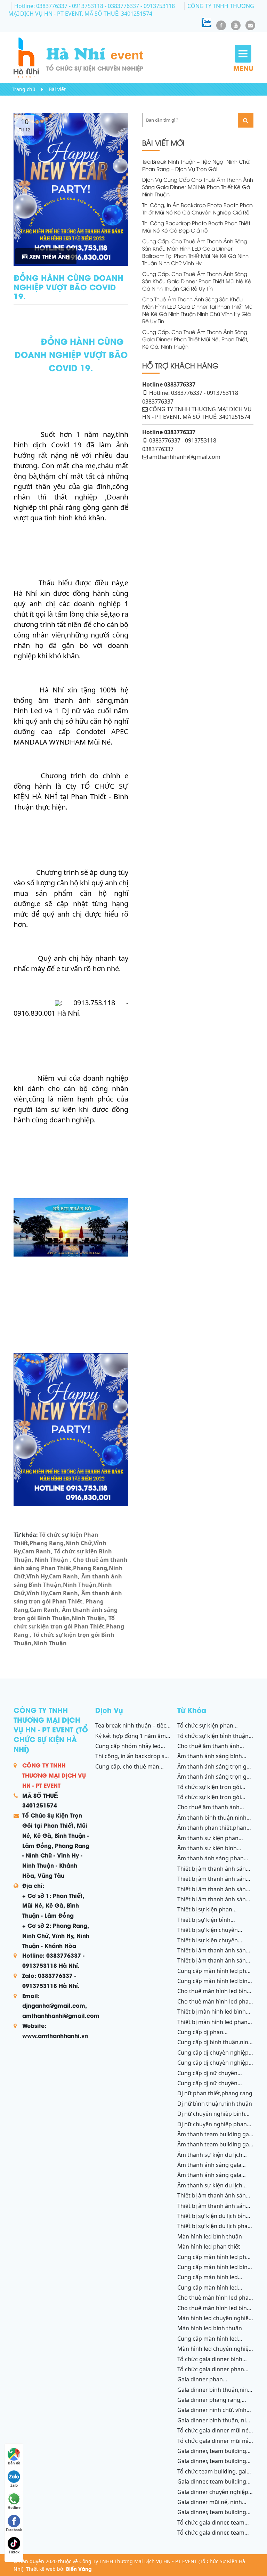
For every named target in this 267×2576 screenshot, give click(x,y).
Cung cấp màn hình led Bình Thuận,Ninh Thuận (214, 1985)
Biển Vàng (79, 2569)
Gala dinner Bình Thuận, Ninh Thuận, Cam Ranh (215, 2424)
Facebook (14, 2530)
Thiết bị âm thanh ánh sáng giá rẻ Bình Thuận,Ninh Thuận (215, 1883)
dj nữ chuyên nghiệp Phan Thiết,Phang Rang (212, 2128)
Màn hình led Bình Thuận (210, 2236)
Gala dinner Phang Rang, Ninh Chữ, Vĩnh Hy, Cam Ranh (213, 2404)
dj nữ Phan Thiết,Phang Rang (215, 2093)
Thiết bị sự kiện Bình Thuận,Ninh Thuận (204, 1924)
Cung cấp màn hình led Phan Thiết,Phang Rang (215, 1975)
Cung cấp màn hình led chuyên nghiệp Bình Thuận (212, 2281)
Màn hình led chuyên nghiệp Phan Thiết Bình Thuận (215, 2352)
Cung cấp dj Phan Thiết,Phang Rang (200, 2036)
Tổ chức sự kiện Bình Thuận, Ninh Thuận (63, 1555)
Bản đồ (14, 2463)
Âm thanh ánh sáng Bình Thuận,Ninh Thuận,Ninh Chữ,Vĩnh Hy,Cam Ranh (68, 1585)
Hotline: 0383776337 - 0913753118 (59, 6)
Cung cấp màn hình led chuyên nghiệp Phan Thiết (211, 2291)
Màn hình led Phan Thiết (209, 2246)
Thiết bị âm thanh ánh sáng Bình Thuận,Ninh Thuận (213, 1903)
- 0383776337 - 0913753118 (140, 6)
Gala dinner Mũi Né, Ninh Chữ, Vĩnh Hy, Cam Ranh (210, 2506)
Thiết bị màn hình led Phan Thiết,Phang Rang (212, 2026)
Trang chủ (24, 89)
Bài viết (57, 89)
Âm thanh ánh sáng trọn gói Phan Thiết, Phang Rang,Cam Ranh (68, 1601)
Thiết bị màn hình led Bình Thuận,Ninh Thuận (212, 2015)
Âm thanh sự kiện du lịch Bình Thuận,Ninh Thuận (210, 2159)
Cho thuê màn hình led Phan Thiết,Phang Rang (215, 2005)
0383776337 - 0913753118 (183, 440)
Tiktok (14, 2552)
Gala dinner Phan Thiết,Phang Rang (200, 2383)
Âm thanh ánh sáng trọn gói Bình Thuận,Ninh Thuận (66, 1614)
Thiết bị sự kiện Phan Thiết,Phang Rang (205, 1913)
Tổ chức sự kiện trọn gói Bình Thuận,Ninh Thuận (64, 1639)
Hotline (14, 2508)
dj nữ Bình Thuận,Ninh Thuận (215, 2104)
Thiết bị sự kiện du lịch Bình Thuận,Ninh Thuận (213, 2220)
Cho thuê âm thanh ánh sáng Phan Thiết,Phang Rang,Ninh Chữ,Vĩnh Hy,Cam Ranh (71, 1568)
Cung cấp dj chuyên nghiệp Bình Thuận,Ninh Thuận (213, 2066)
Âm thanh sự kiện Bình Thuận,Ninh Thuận (207, 1852)
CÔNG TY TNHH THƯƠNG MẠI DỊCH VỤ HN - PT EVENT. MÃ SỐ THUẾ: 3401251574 (131, 10)
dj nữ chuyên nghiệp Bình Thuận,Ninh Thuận (211, 2118)
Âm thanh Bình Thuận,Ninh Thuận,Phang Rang (212, 1821)
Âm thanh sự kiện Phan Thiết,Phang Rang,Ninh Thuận (215, 1842)
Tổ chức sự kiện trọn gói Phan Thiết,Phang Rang (69, 1626)
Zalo (14, 2485)
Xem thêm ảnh (48, 256)
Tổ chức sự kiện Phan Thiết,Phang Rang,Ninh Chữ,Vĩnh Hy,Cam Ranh (60, 1543)
